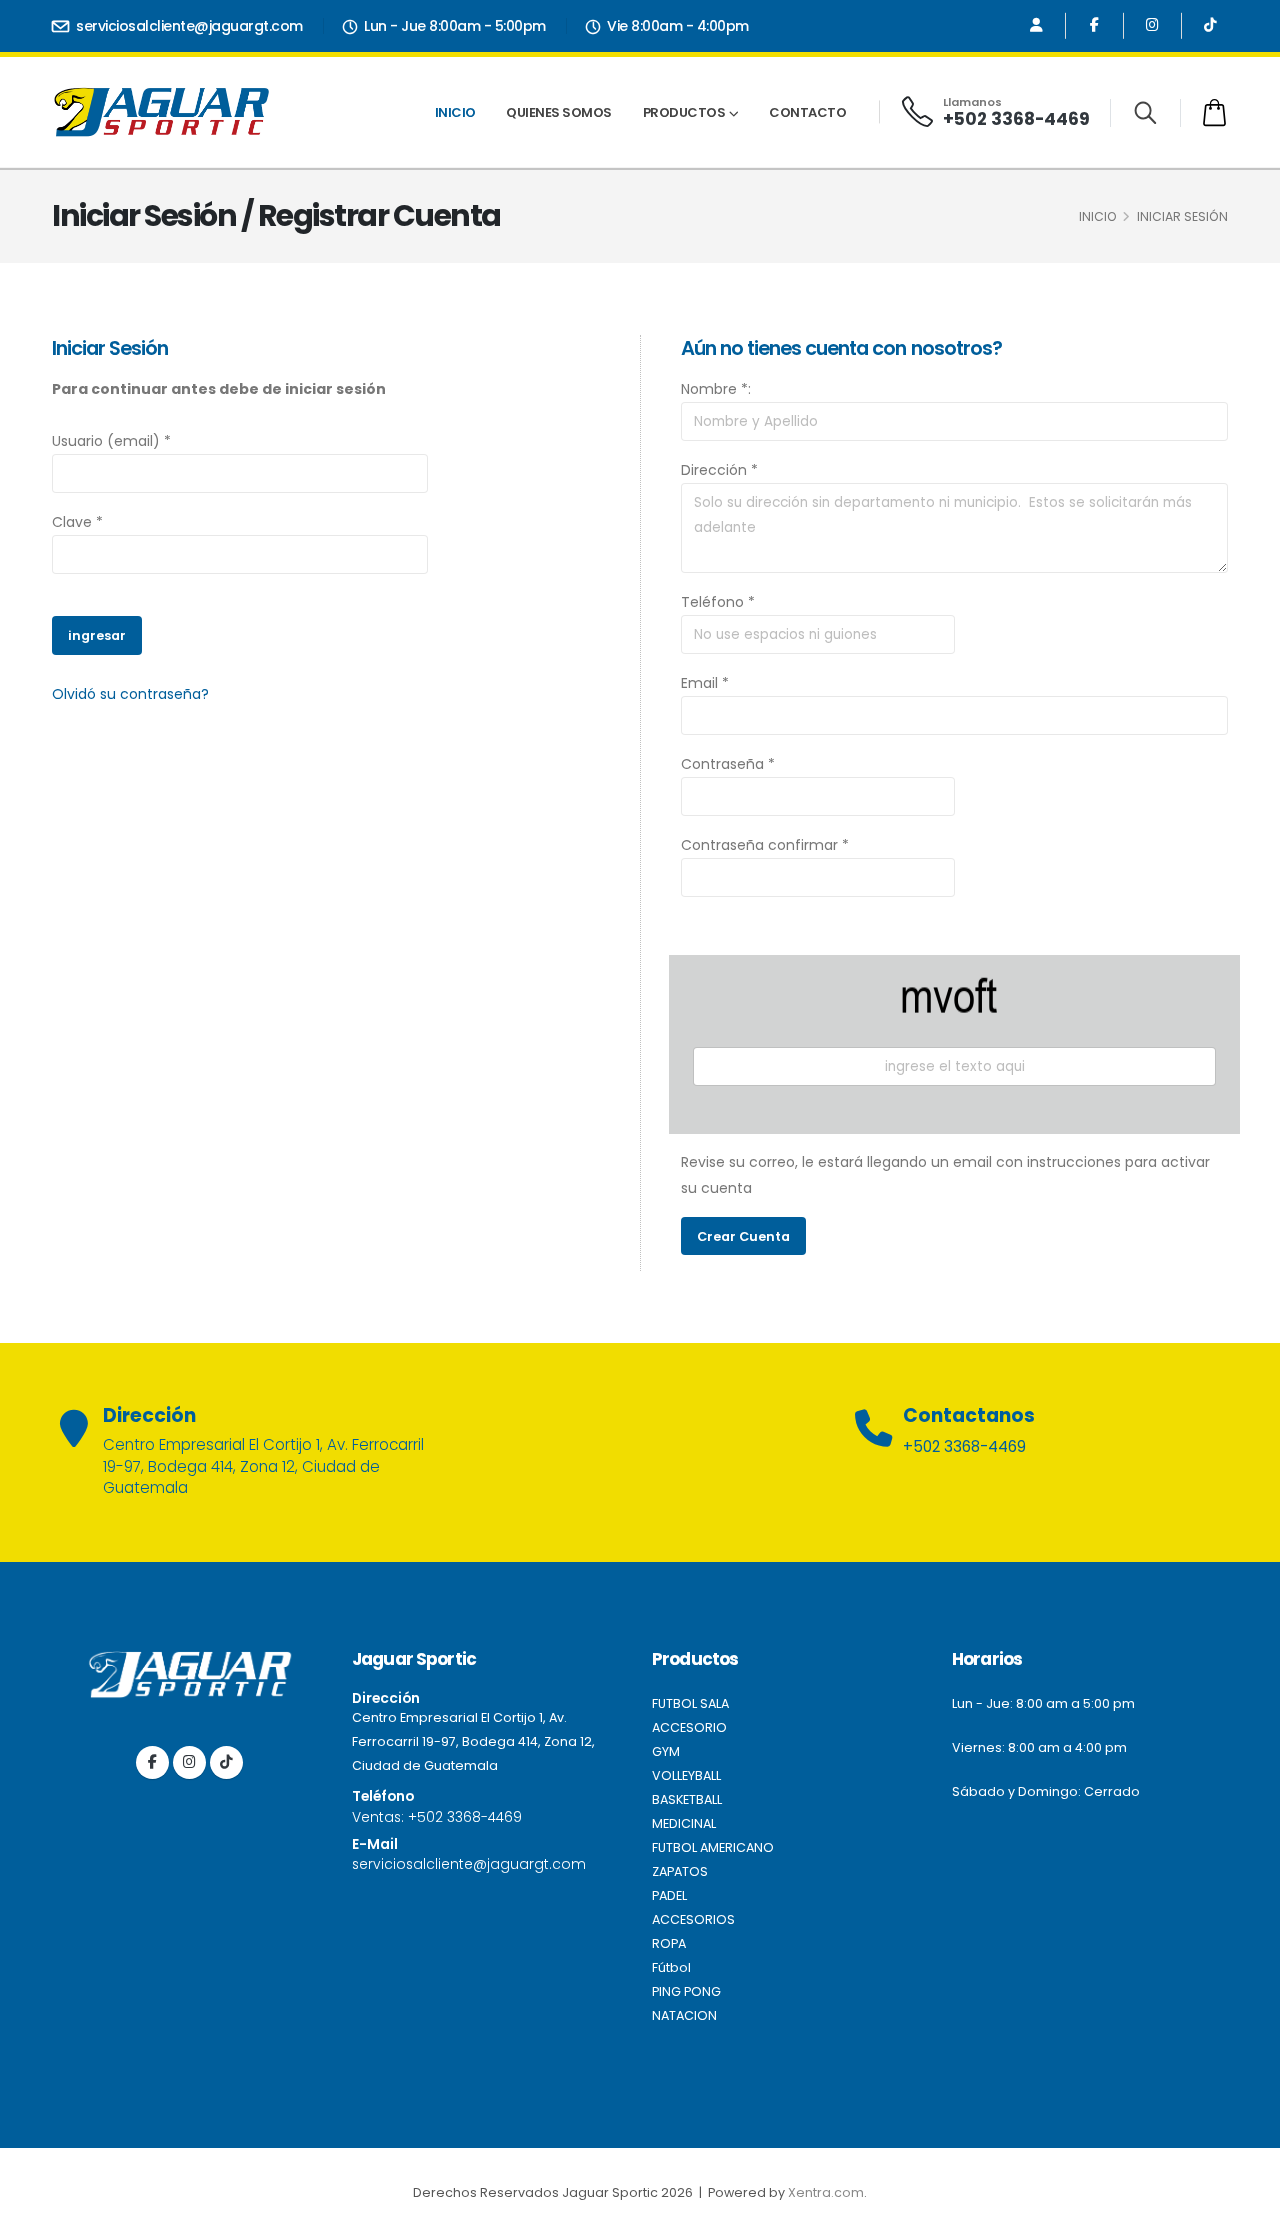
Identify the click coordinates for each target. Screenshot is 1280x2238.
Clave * (77, 522)
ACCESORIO (689, 1727)
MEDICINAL (684, 1823)
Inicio (455, 112)
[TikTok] (1210, 25)
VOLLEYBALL (686, 1775)
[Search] (1145, 113)
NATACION (684, 2015)
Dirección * (719, 470)
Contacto (807, 112)
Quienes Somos (559, 112)
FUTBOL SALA (690, 1703)
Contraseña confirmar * (765, 845)
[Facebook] (1094, 25)
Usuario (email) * (111, 441)
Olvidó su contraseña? (130, 694)
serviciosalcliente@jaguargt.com (188, 26)
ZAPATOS (680, 1871)
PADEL (669, 1895)
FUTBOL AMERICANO (713, 1847)
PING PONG (686, 1991)
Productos (684, 112)
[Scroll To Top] (1245, 2215)
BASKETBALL (687, 1799)
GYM (666, 1751)
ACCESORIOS (693, 1919)
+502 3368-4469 (1016, 119)
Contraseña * (728, 764)
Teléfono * (718, 602)
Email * (705, 683)
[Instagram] (1152, 25)
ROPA (669, 1943)
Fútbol (671, 1967)
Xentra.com (826, 2192)
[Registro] (1036, 25)
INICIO (1098, 216)
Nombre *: (716, 389)
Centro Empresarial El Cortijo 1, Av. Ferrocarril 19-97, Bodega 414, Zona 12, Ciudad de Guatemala (473, 1741)
